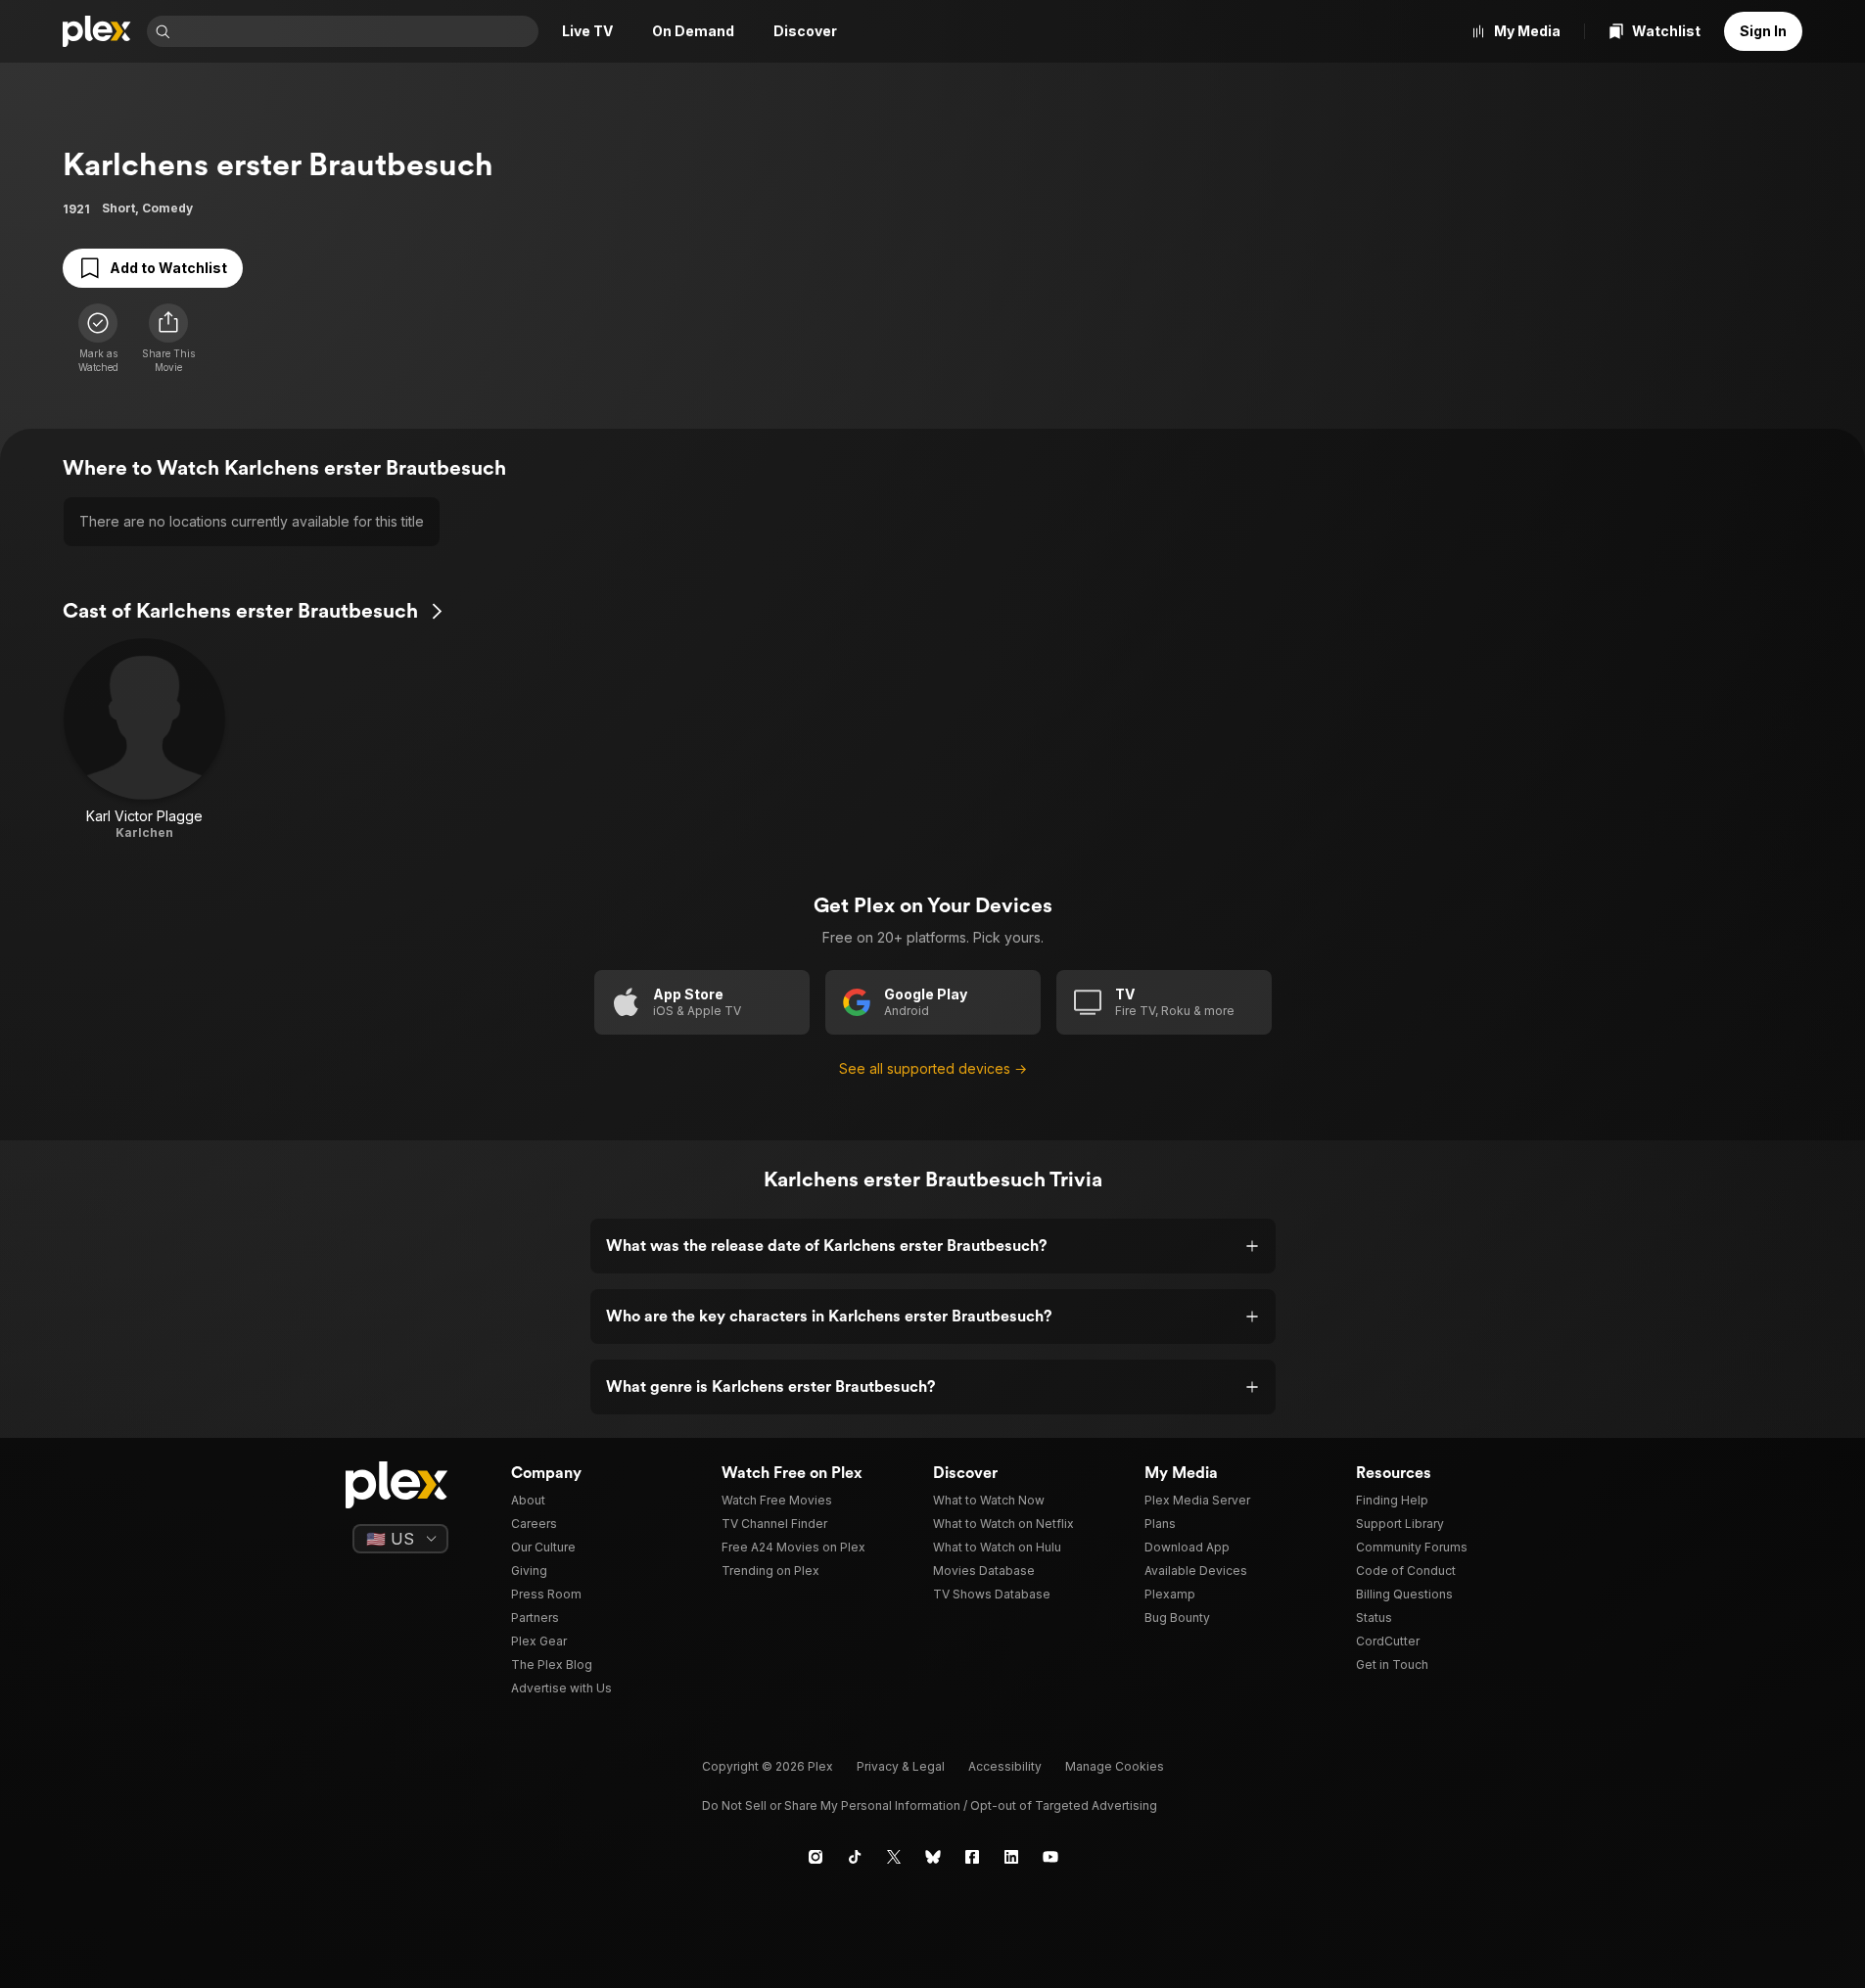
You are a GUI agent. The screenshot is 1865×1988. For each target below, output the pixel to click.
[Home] (97, 31)
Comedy (167, 208)
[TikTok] (855, 1857)
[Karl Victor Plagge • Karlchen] (144, 740)
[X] (894, 1857)
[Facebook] (972, 1857)
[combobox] (356, 31)
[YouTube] (1050, 1857)
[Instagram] (816, 1857)
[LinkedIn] (1011, 1857)
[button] (168, 339)
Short (118, 208)
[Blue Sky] (933, 1857)
